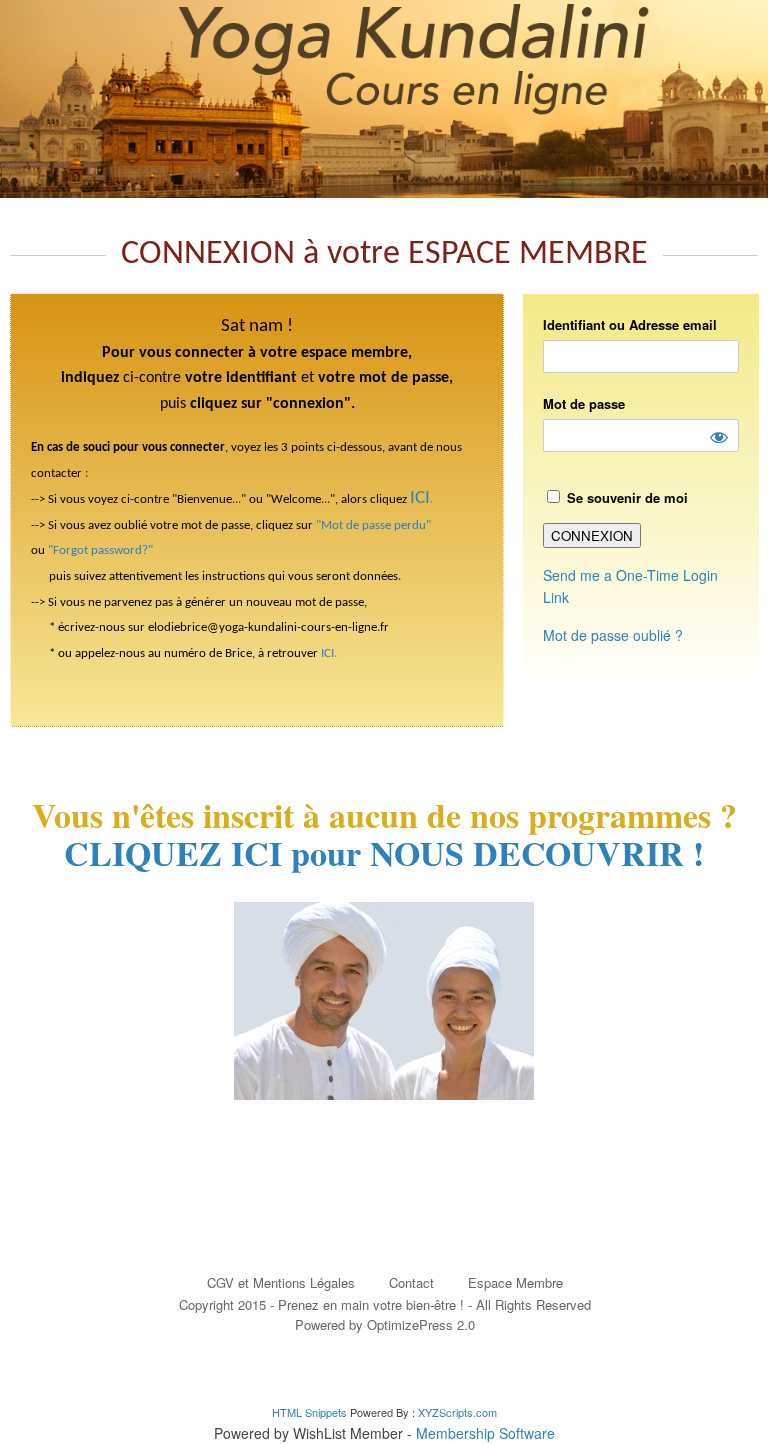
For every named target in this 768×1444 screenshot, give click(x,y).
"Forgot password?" (100, 550)
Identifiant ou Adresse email (630, 324)
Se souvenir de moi (625, 497)
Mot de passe (584, 403)
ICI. (329, 653)
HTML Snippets (309, 1412)
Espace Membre (515, 1282)
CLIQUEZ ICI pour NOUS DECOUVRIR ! (384, 853)
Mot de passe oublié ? (613, 635)
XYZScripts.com (457, 1412)
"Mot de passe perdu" (373, 525)
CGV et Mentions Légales (281, 1282)
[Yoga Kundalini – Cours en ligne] (384, 99)
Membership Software (485, 1433)
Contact (411, 1282)
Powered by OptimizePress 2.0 (385, 1324)
